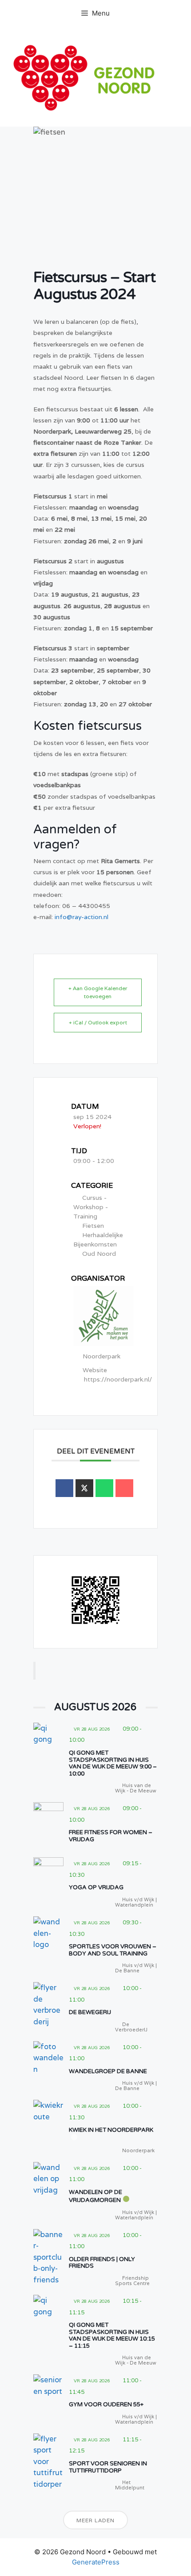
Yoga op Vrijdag (96, 1887)
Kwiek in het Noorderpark (111, 2130)
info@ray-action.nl (82, 917)
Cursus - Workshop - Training (91, 1207)
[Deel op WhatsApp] (104, 1488)
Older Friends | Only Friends (102, 2263)
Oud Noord (99, 1254)
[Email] (124, 1488)
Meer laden (95, 2520)
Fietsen (93, 1226)
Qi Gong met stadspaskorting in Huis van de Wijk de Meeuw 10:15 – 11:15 (112, 2335)
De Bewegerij (90, 2012)
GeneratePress (96, 2562)
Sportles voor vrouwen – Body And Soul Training (113, 1950)
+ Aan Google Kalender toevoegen (98, 992)
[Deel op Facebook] (64, 1488)
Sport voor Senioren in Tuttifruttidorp (108, 2467)
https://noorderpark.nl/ (118, 1379)
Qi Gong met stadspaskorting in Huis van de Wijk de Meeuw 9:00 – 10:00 (113, 1763)
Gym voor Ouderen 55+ (106, 2405)
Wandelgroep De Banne (108, 2071)
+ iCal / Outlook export (98, 1022)
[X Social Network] (84, 1488)
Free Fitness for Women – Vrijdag (111, 1836)
